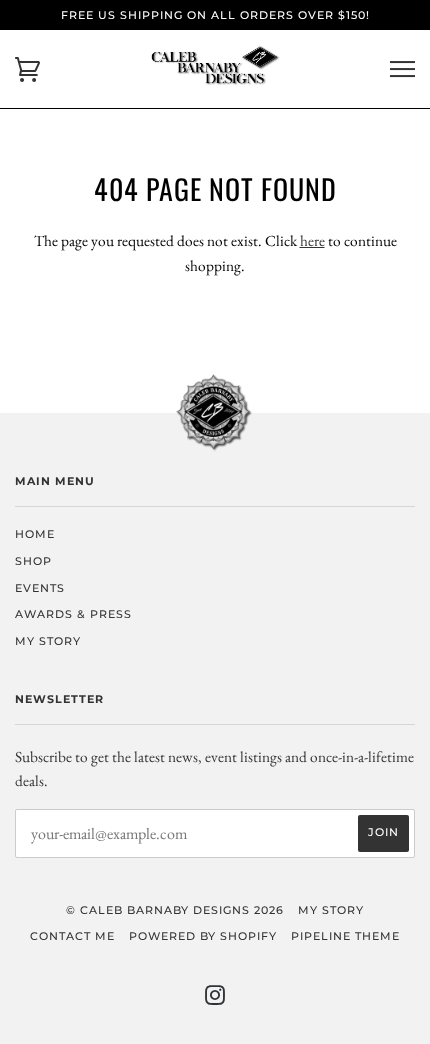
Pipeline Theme (345, 936)
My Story (48, 641)
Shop (33, 561)
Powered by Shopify (203, 936)
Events (40, 588)
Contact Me (72, 936)
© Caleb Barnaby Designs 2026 (175, 910)
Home (35, 534)
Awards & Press (73, 614)
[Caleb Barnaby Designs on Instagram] (215, 999)
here (312, 240)
